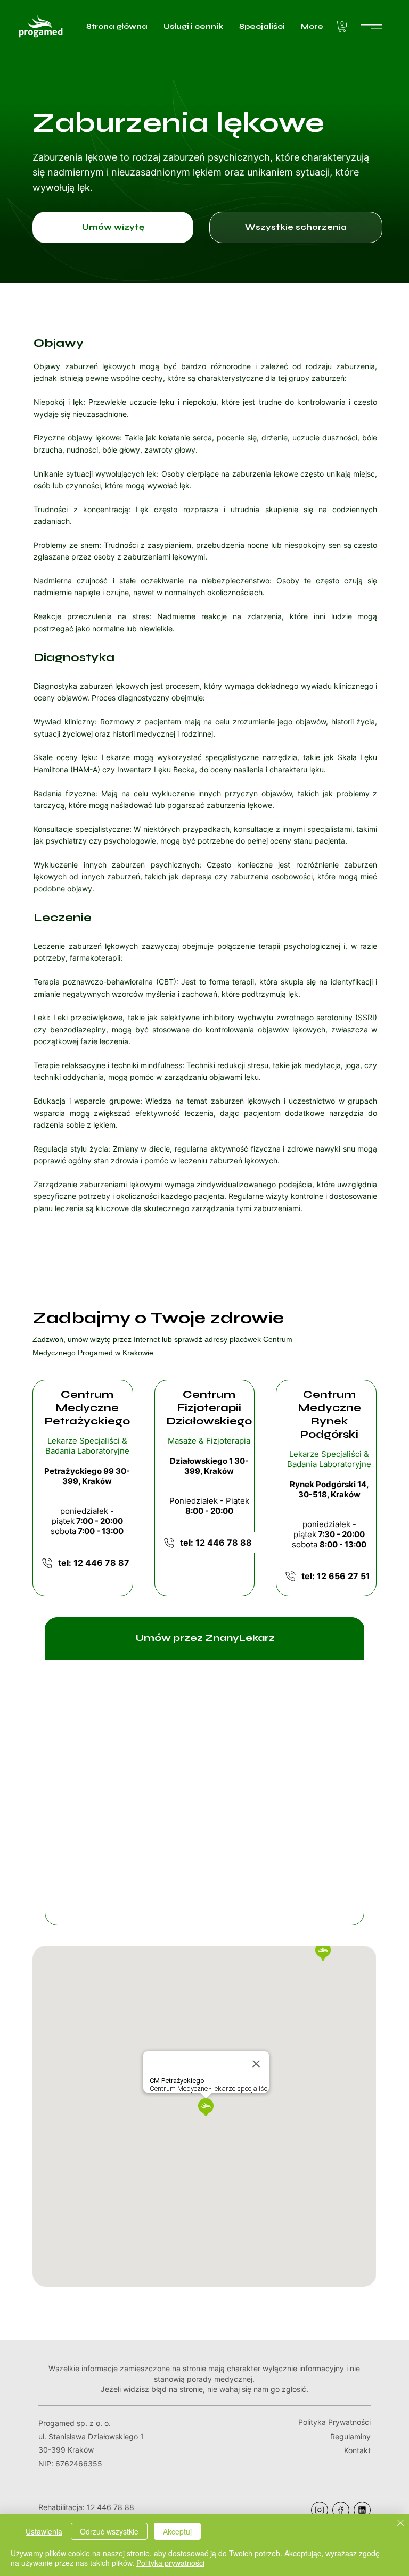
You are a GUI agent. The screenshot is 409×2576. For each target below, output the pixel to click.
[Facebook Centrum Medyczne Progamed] (341, 2510)
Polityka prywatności (170, 2563)
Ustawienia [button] (44, 2531)
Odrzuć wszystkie (109, 2531)
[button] (342, 26)
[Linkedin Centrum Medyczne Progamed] (362, 2510)
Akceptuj (177, 2531)
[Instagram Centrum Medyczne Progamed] (320, 2510)
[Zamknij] (400, 2524)
